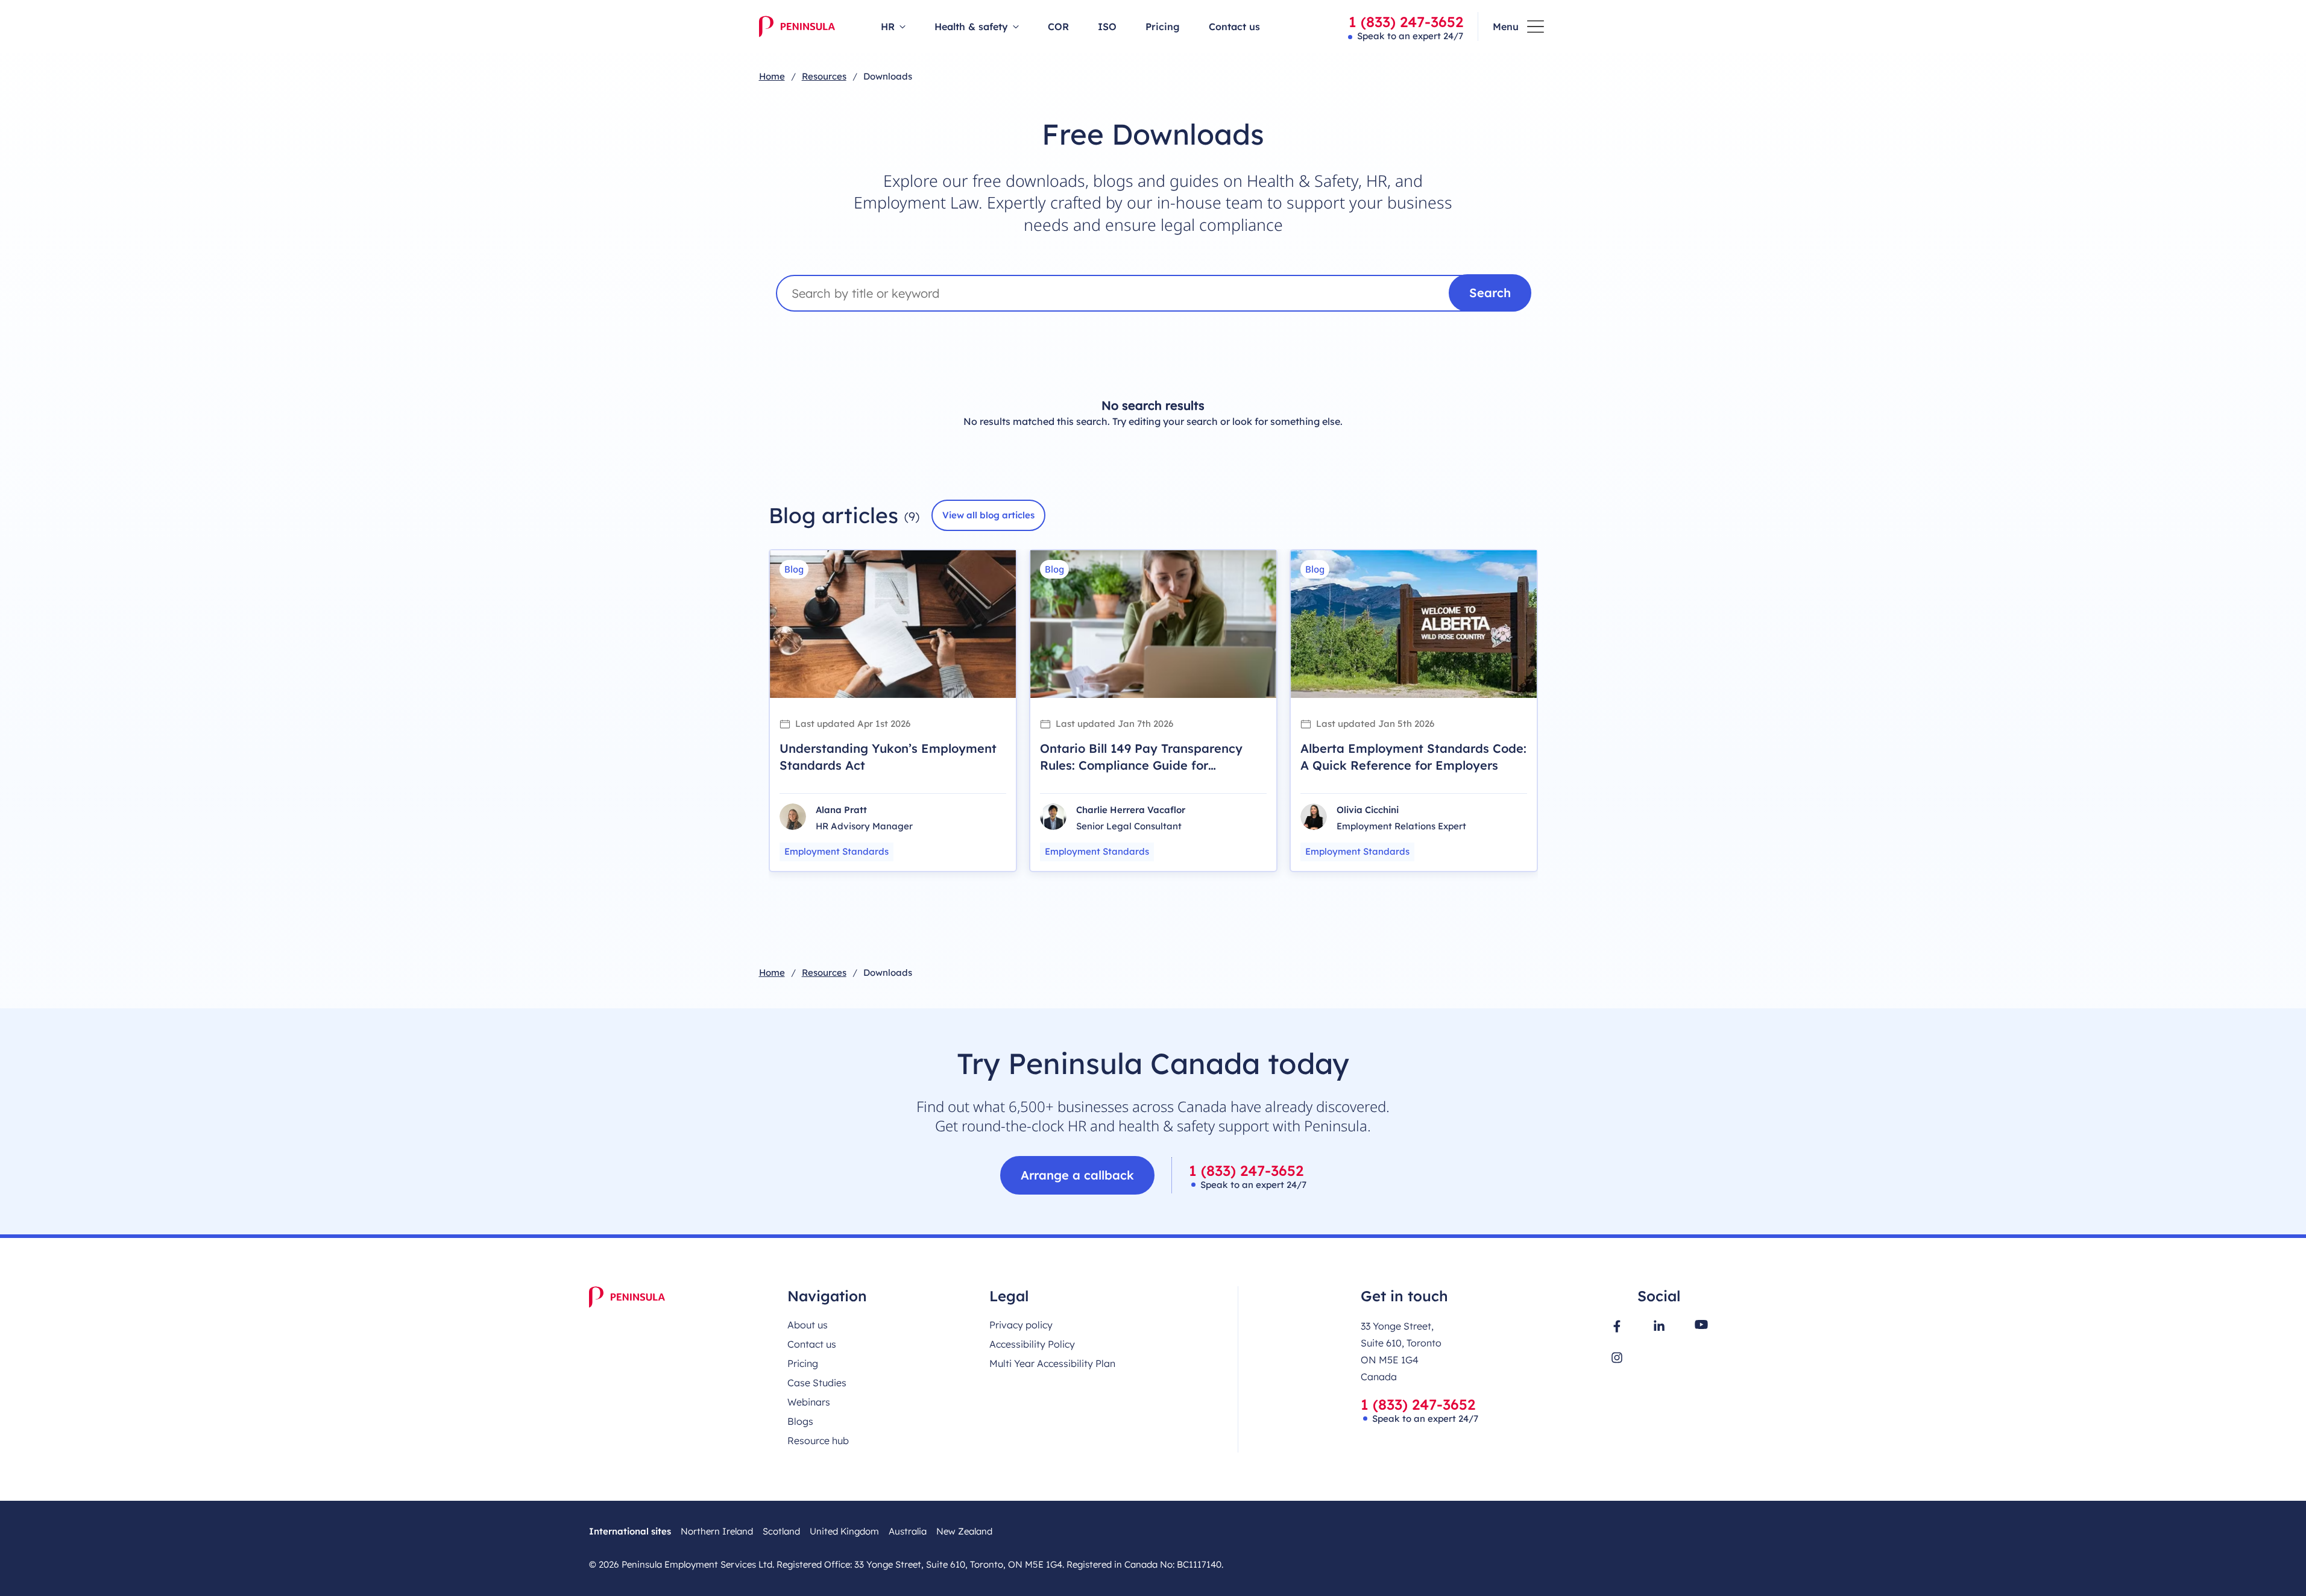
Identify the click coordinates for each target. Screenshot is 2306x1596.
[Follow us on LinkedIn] (1659, 1325)
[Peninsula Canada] (797, 27)
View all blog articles (988, 515)
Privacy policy (1021, 1325)
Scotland (781, 1531)
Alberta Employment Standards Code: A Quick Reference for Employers (1413, 757)
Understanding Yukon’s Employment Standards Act (888, 757)
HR (888, 27)
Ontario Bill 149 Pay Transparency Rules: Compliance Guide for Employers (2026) (1141, 765)
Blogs (800, 1421)
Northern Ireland (717, 1531)
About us (808, 1325)
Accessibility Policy (1032, 1344)
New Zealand (964, 1531)
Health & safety (971, 27)
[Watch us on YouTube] (1701, 1324)
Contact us (1234, 27)
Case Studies (817, 1383)
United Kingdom (844, 1531)
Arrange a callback (1077, 1175)
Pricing (1163, 27)
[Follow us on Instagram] (1617, 1358)
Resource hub (818, 1440)
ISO (1107, 27)
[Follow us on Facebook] (1617, 1326)
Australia (908, 1531)
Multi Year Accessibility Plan (1052, 1363)
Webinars (809, 1402)
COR (1058, 27)
